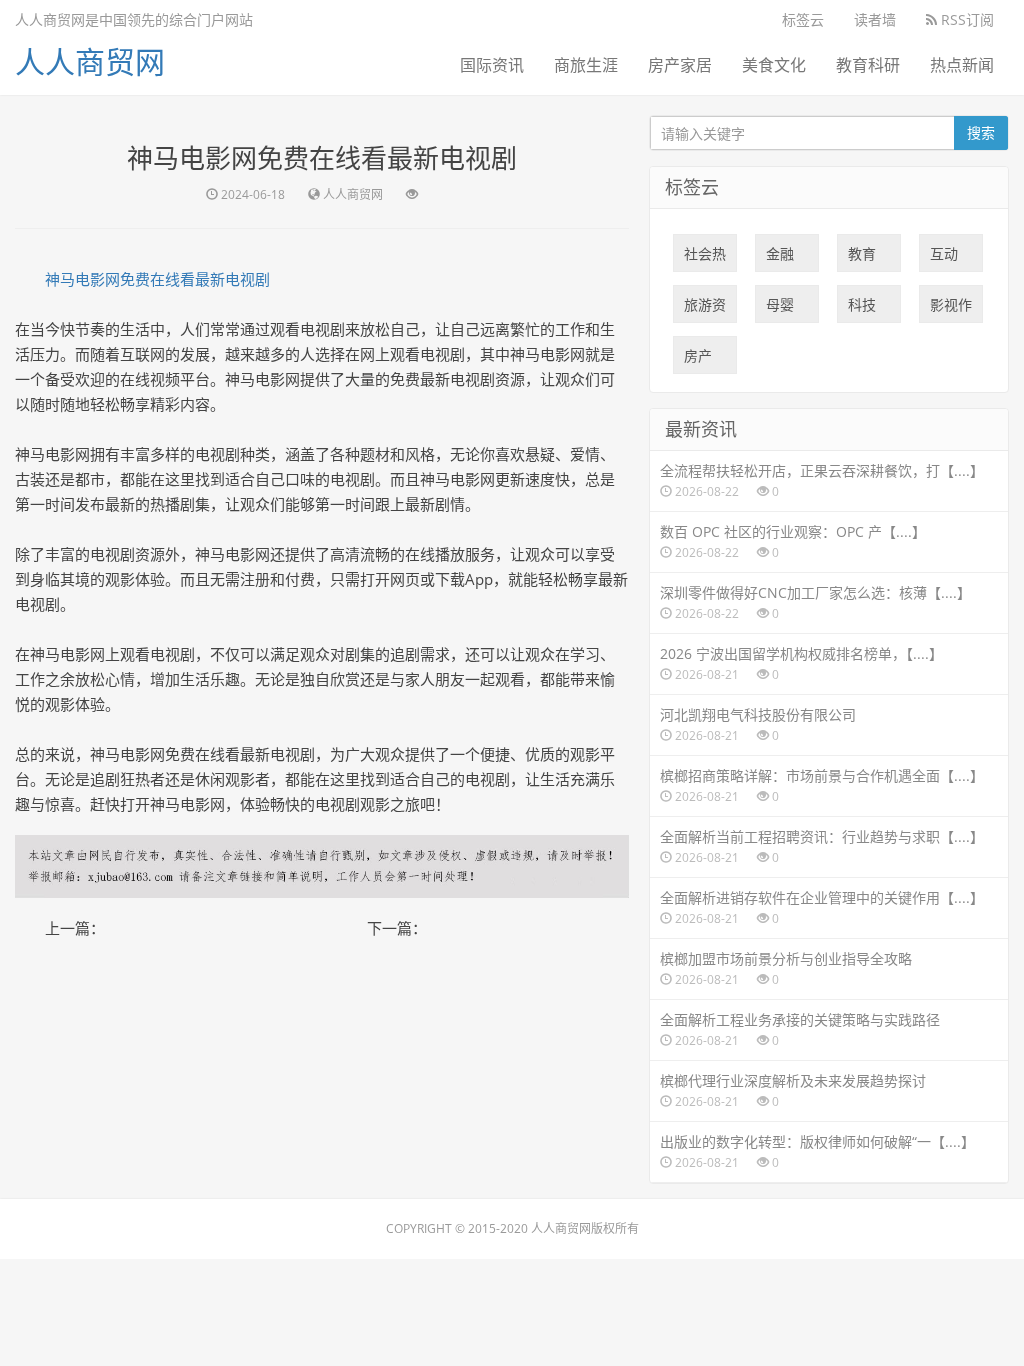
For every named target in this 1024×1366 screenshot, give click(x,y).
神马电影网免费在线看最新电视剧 (157, 279)
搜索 (981, 132)
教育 (862, 258)
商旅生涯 (586, 65)
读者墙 (875, 19)
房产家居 (680, 65)
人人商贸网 (90, 61)
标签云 (803, 19)
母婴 (780, 309)
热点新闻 (962, 65)
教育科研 (868, 65)
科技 (862, 309)
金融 (780, 258)
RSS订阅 (965, 19)
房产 (698, 360)
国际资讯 (492, 65)
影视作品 (951, 309)
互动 (944, 258)
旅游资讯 (705, 309)
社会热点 (705, 258)
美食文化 (774, 65)
